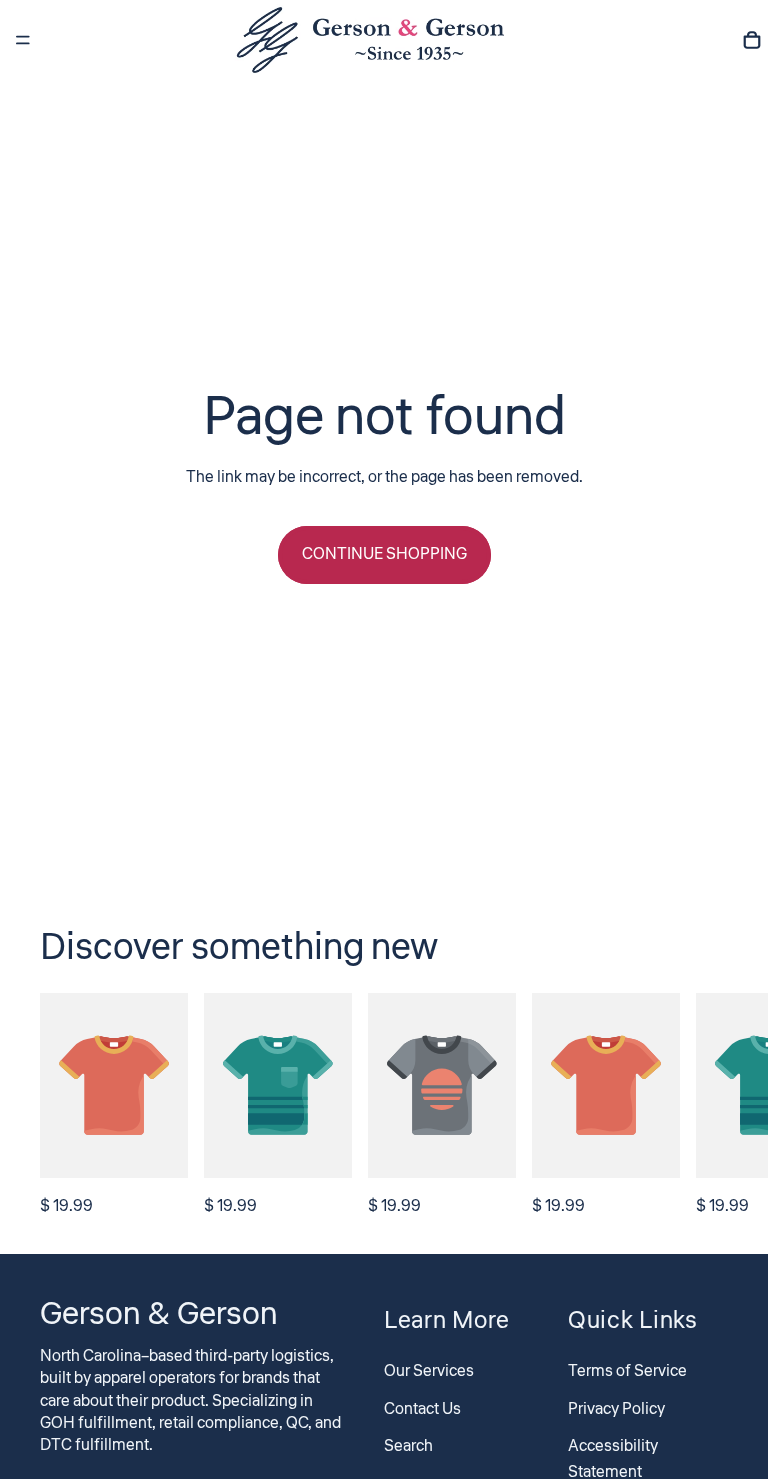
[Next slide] (706, 1107)
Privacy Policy (616, 1408)
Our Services (429, 1371)
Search (408, 1446)
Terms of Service (627, 1371)
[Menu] (23, 40)
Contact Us (422, 1408)
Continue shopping (384, 554)
